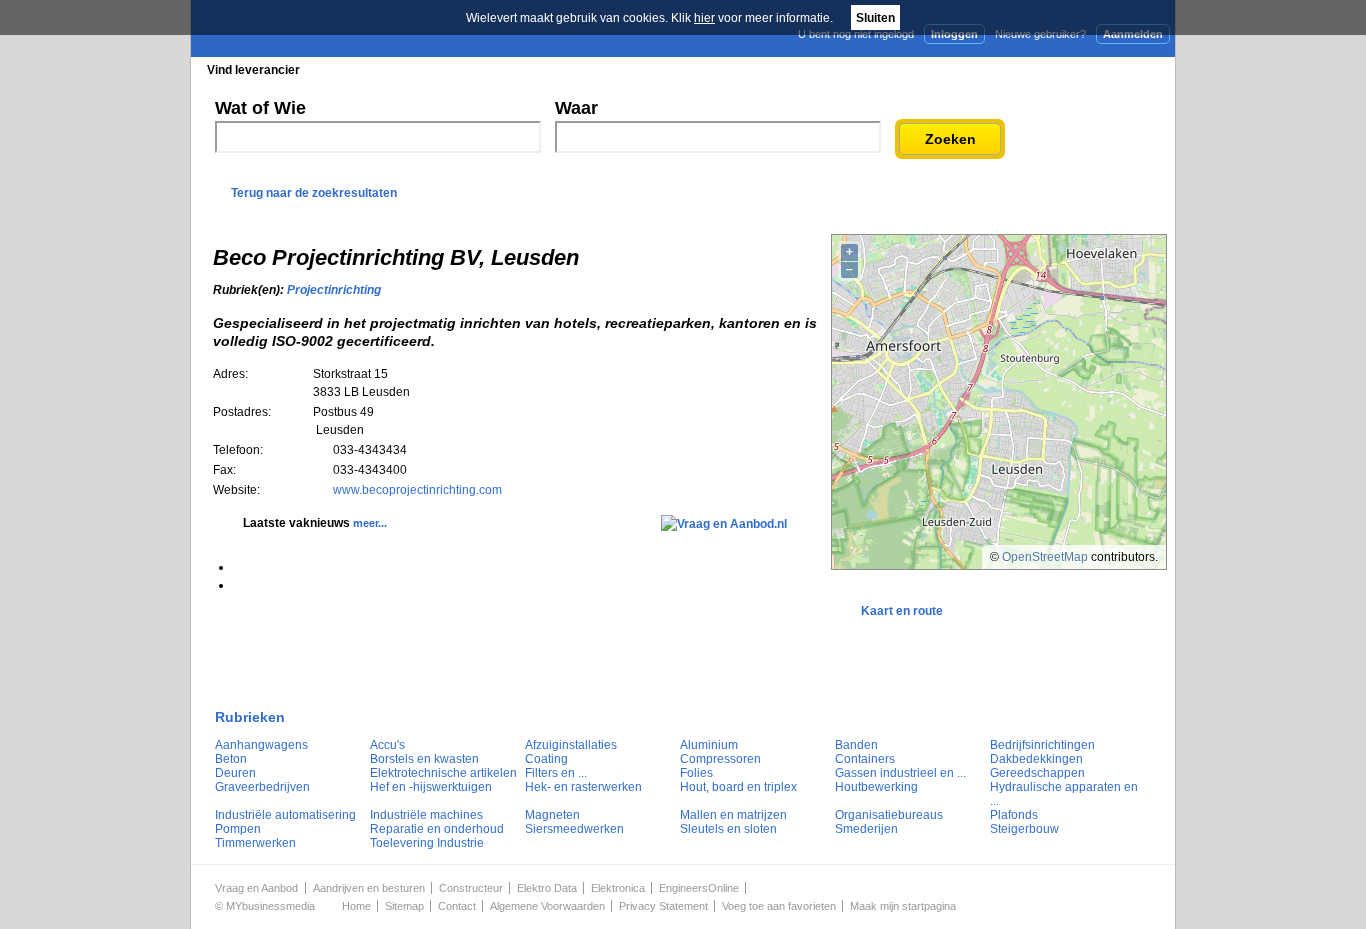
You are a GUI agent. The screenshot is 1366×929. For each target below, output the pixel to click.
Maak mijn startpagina (903, 906)
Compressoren (720, 759)
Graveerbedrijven (262, 787)
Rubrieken (250, 717)
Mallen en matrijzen (733, 815)
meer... (370, 523)
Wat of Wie (260, 108)
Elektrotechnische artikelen (443, 773)
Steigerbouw (1024, 829)
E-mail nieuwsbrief (835, 69)
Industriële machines (426, 815)
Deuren (235, 773)
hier (704, 18)
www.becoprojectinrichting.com (417, 490)
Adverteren (961, 69)
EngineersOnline (699, 888)
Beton (231, 759)
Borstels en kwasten (424, 759)
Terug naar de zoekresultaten (314, 193)
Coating (546, 759)
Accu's (387, 745)
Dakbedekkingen (1036, 759)
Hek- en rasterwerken (583, 787)
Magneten (552, 815)
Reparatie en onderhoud (437, 829)
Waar (576, 108)
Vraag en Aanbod (256, 888)
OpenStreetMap (1045, 557)
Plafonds (1014, 815)
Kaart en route (902, 611)
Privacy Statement (663, 906)
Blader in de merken (549, 70)
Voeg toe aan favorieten (779, 906)
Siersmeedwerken (574, 829)
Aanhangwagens (261, 745)
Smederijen (866, 829)
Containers (865, 759)
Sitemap (404, 906)
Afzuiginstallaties (571, 745)
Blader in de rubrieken (397, 70)
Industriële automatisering (285, 815)
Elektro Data (547, 888)
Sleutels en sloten (728, 829)
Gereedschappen (1037, 773)
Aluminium (709, 745)
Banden (856, 745)
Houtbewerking (876, 787)
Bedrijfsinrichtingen (1042, 745)
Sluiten (875, 18)
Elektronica (618, 888)
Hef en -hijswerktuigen (431, 787)
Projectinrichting (334, 290)
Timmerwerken (255, 843)
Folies (696, 773)
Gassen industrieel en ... (900, 773)
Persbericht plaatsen (1101, 69)
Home (356, 906)
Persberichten (679, 70)
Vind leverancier (253, 70)
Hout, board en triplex (738, 787)
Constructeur (471, 888)
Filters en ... (556, 773)
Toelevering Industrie (427, 843)
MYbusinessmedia (270, 906)
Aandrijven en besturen (369, 888)
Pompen (238, 829)
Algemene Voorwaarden (547, 906)
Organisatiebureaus (889, 815)
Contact (457, 906)
